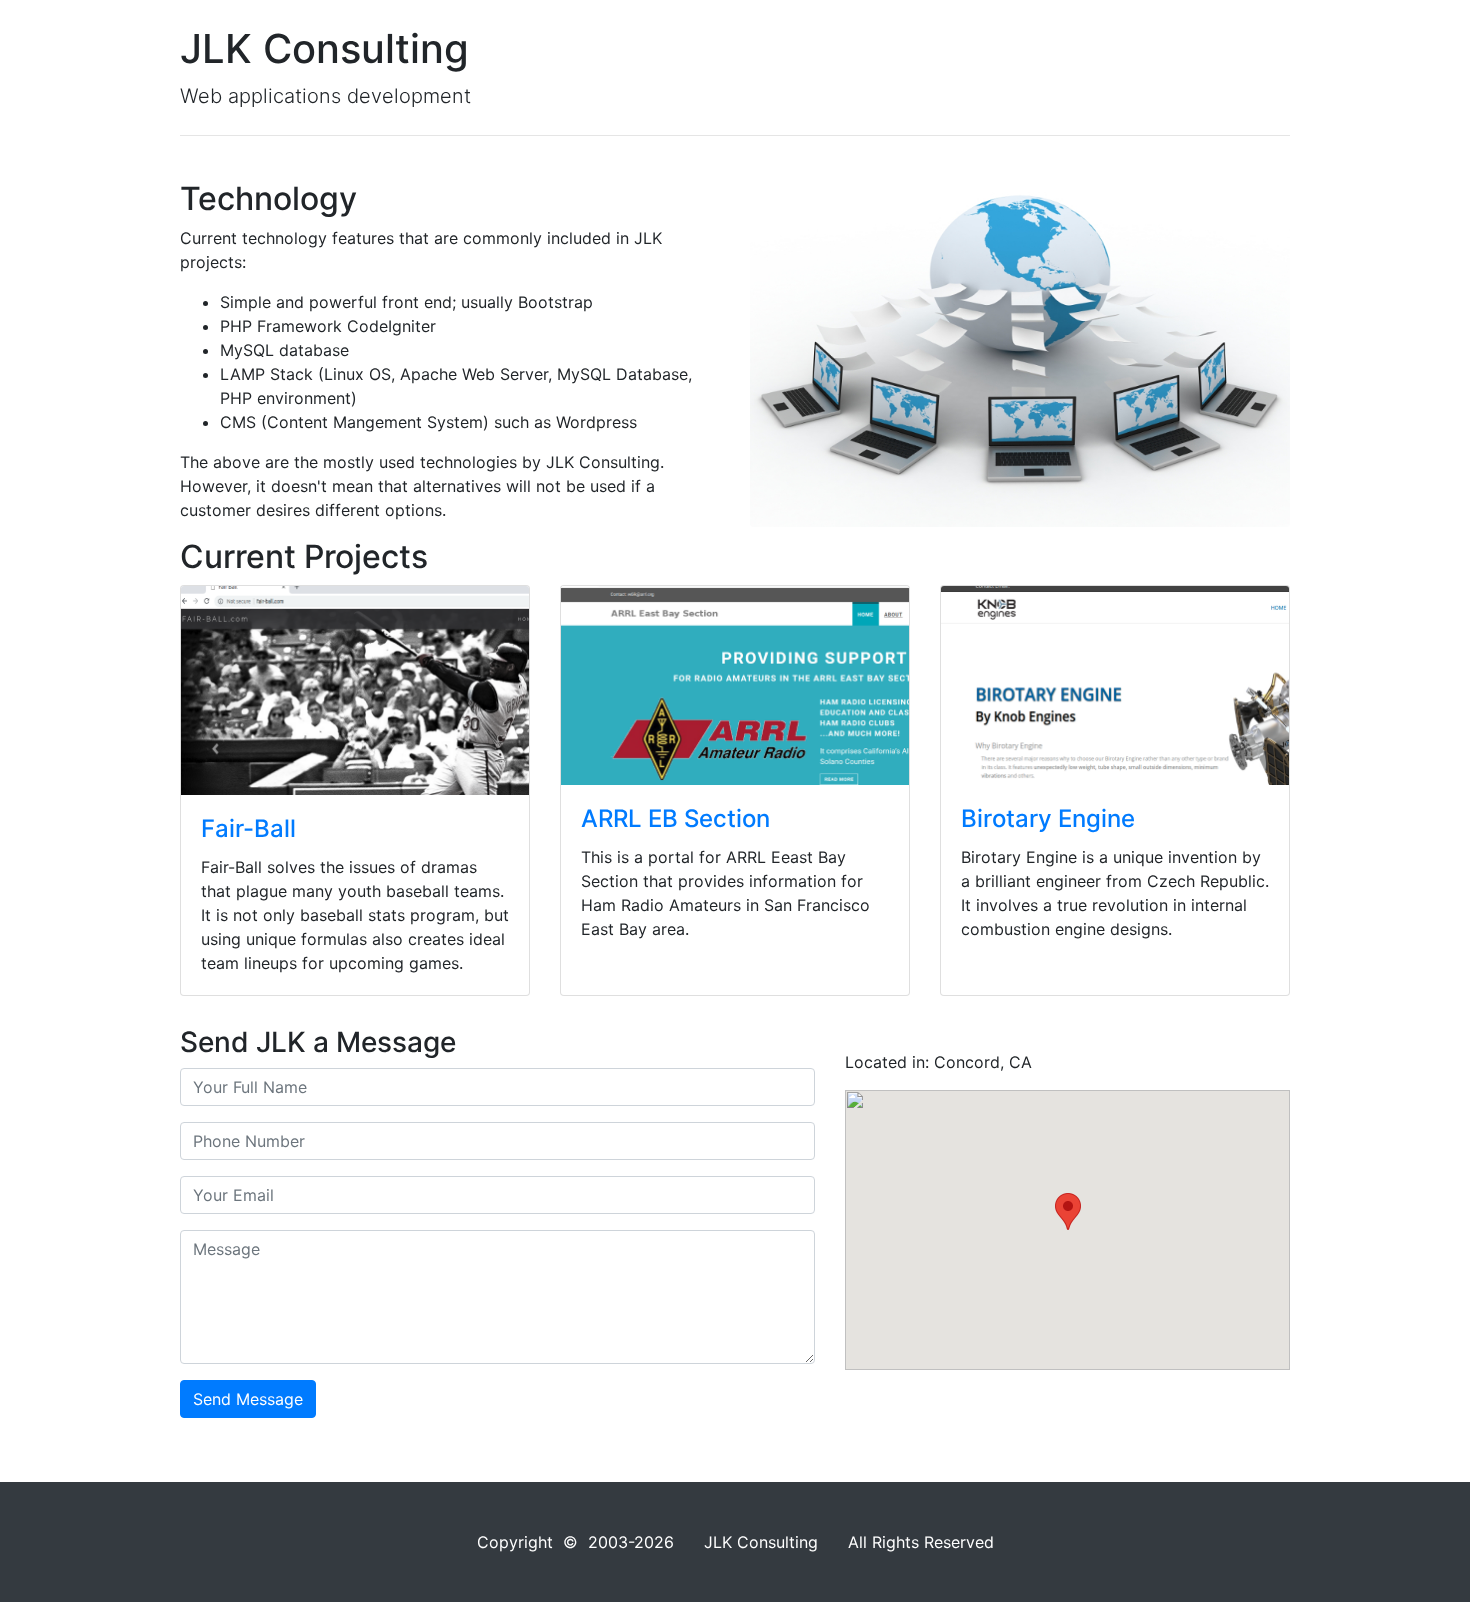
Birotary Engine (1048, 818)
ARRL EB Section (675, 818)
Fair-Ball (248, 828)
